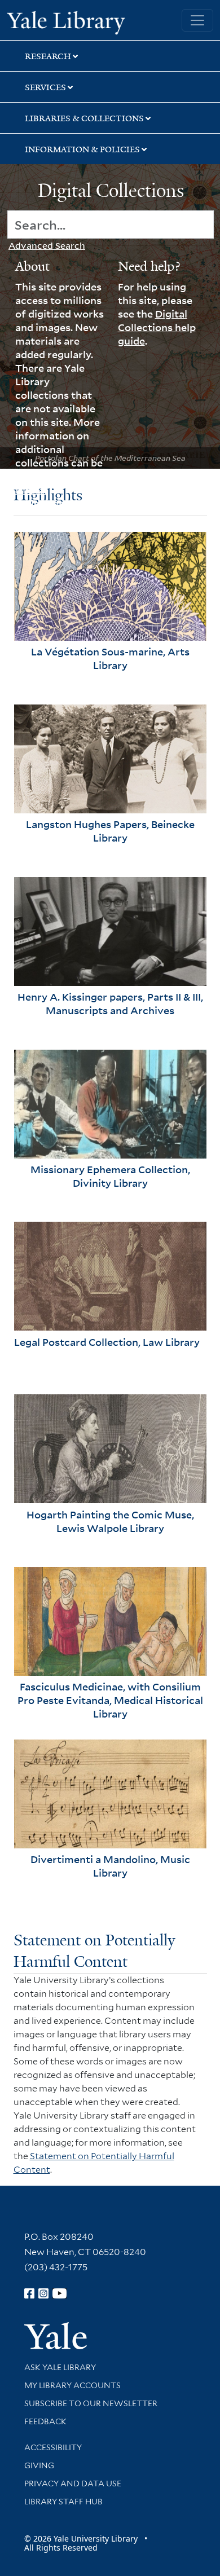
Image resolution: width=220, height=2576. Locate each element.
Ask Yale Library (60, 2367)
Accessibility (53, 2447)
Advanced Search (47, 245)
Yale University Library (66, 21)
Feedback (45, 2421)
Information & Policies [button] (82, 149)
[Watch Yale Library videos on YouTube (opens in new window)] (60, 2293)
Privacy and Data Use (73, 2483)
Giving (39, 2465)
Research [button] (48, 56)
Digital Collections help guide (157, 327)
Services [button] (45, 87)
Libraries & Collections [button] (84, 118)
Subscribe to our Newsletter (91, 2403)
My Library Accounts (72, 2385)
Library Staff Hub (63, 2502)
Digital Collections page (56, 496)
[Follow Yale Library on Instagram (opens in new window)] (43, 2293)
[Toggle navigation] (197, 20)
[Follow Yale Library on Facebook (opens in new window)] (29, 2293)
